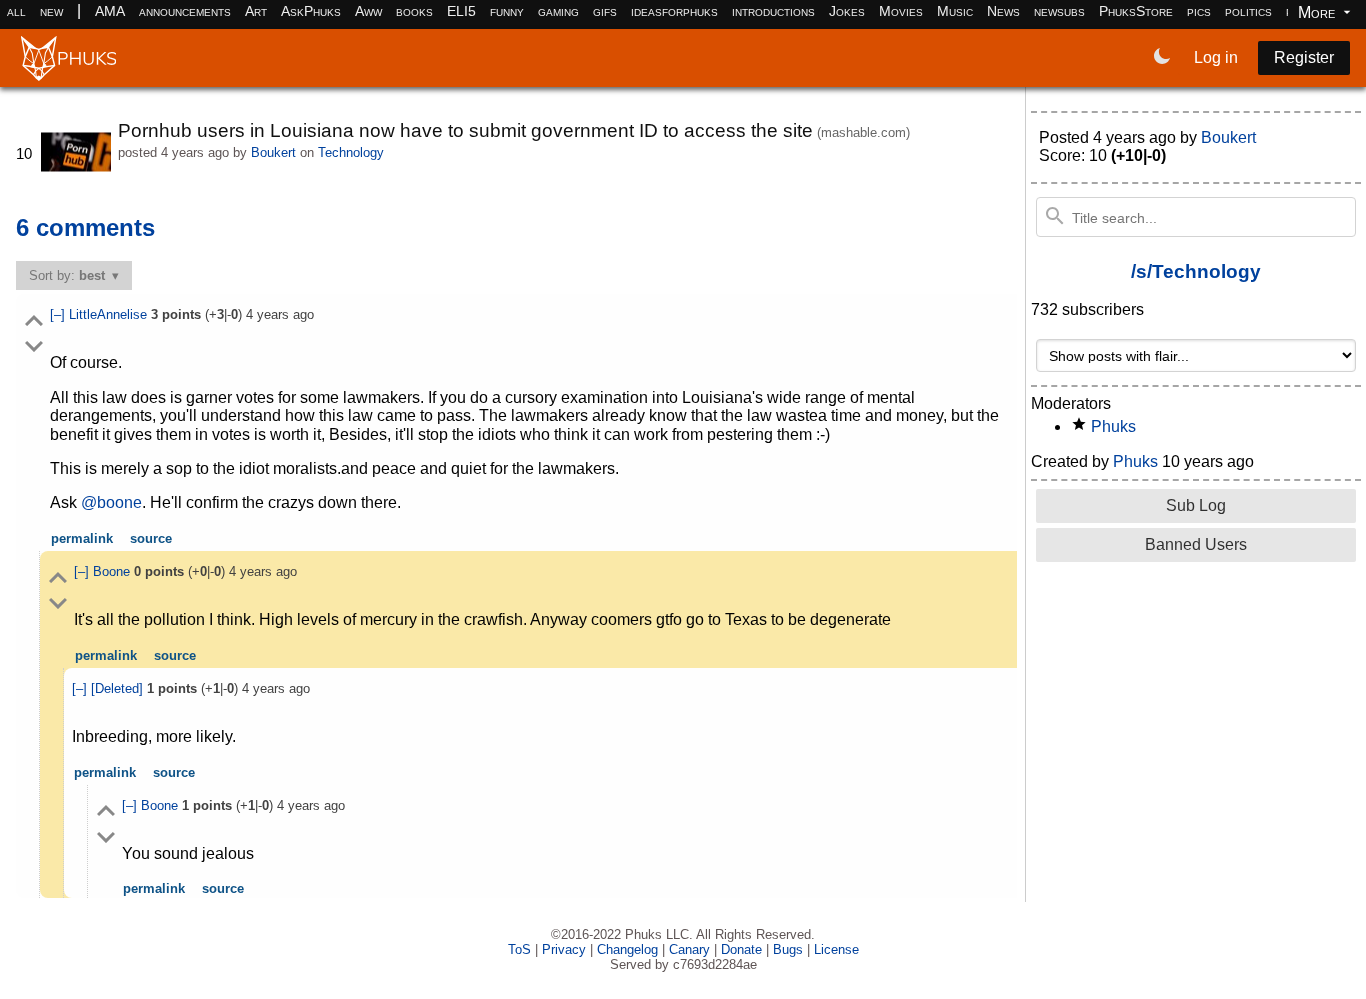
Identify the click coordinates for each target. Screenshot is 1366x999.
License (836, 949)
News (1003, 11)
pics (1199, 11)
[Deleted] (119, 688)
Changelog (627, 949)
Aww (368, 11)
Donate (741, 949)
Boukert (273, 152)
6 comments (85, 227)
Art (256, 11)
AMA (110, 11)
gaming (558, 11)
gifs (605, 11)
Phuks (1113, 426)
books (414, 11)
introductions (773, 11)
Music (955, 11)
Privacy (564, 949)
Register (1304, 57)
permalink (82, 538)
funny (507, 11)
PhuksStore (1136, 11)
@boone (111, 502)
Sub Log (1196, 505)
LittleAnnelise (110, 314)
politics (1248, 11)
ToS (519, 949)
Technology (351, 152)
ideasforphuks (674, 11)
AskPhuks (311, 11)
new (51, 11)
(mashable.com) (863, 132)
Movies (901, 11)
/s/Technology (1196, 271)
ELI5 (461, 11)
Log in (1216, 57)
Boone (113, 571)
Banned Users (1196, 544)
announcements (185, 11)
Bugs (788, 949)
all (16, 11)
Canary (689, 949)
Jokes (847, 11)
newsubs (1059, 11)
